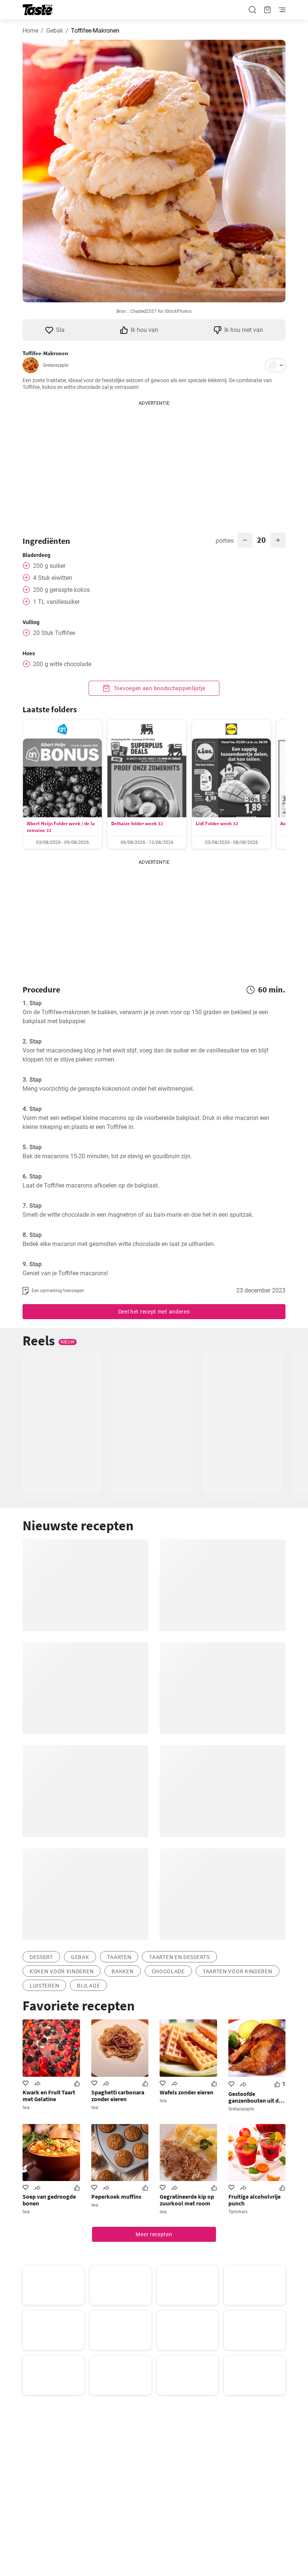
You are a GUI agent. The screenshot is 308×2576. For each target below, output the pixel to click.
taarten (119, 1957)
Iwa (26, 2108)
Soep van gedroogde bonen (49, 2200)
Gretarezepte (56, 365)
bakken (122, 1971)
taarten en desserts (179, 1957)
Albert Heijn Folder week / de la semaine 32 (61, 827)
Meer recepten (154, 2234)
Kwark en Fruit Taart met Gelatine (49, 2096)
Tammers (238, 2212)
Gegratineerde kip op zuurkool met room (187, 2200)
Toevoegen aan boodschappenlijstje (159, 688)
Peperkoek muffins (116, 2196)
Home (30, 31)
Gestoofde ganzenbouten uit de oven (255, 2097)
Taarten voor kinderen (238, 1971)
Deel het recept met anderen (154, 1312)
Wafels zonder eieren (186, 2092)
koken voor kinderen (62, 1971)
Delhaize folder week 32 (137, 823)
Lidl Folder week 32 (217, 823)
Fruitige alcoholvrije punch (254, 2200)
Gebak (55, 31)
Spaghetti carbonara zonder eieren (118, 2096)
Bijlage (88, 1986)
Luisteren (44, 1986)
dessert (41, 1957)
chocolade (168, 1971)
